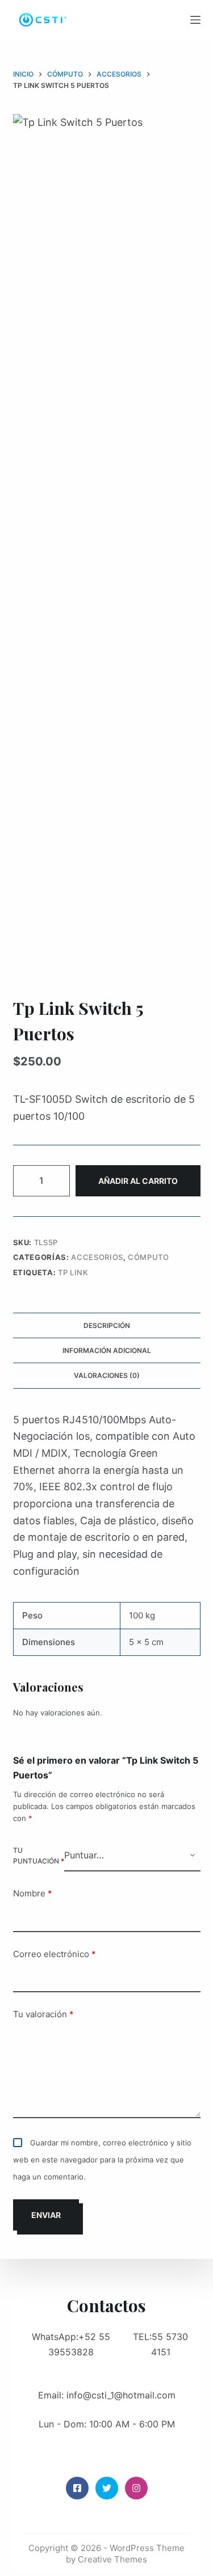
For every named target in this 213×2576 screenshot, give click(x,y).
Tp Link (73, 1272)
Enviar (46, 2215)
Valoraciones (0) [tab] (107, 1375)
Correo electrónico (55, 1954)
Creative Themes (112, 2559)
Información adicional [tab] (107, 1350)
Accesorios (97, 1257)
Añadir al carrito (138, 1181)
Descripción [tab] (107, 1325)
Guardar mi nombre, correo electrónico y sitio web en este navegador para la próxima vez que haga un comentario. (102, 2159)
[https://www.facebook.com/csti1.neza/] (77, 2488)
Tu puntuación (39, 1856)
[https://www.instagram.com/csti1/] (136, 2488)
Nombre (33, 1893)
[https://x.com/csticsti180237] (107, 2488)
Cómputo (149, 1257)
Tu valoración (43, 2014)
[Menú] (195, 20)
